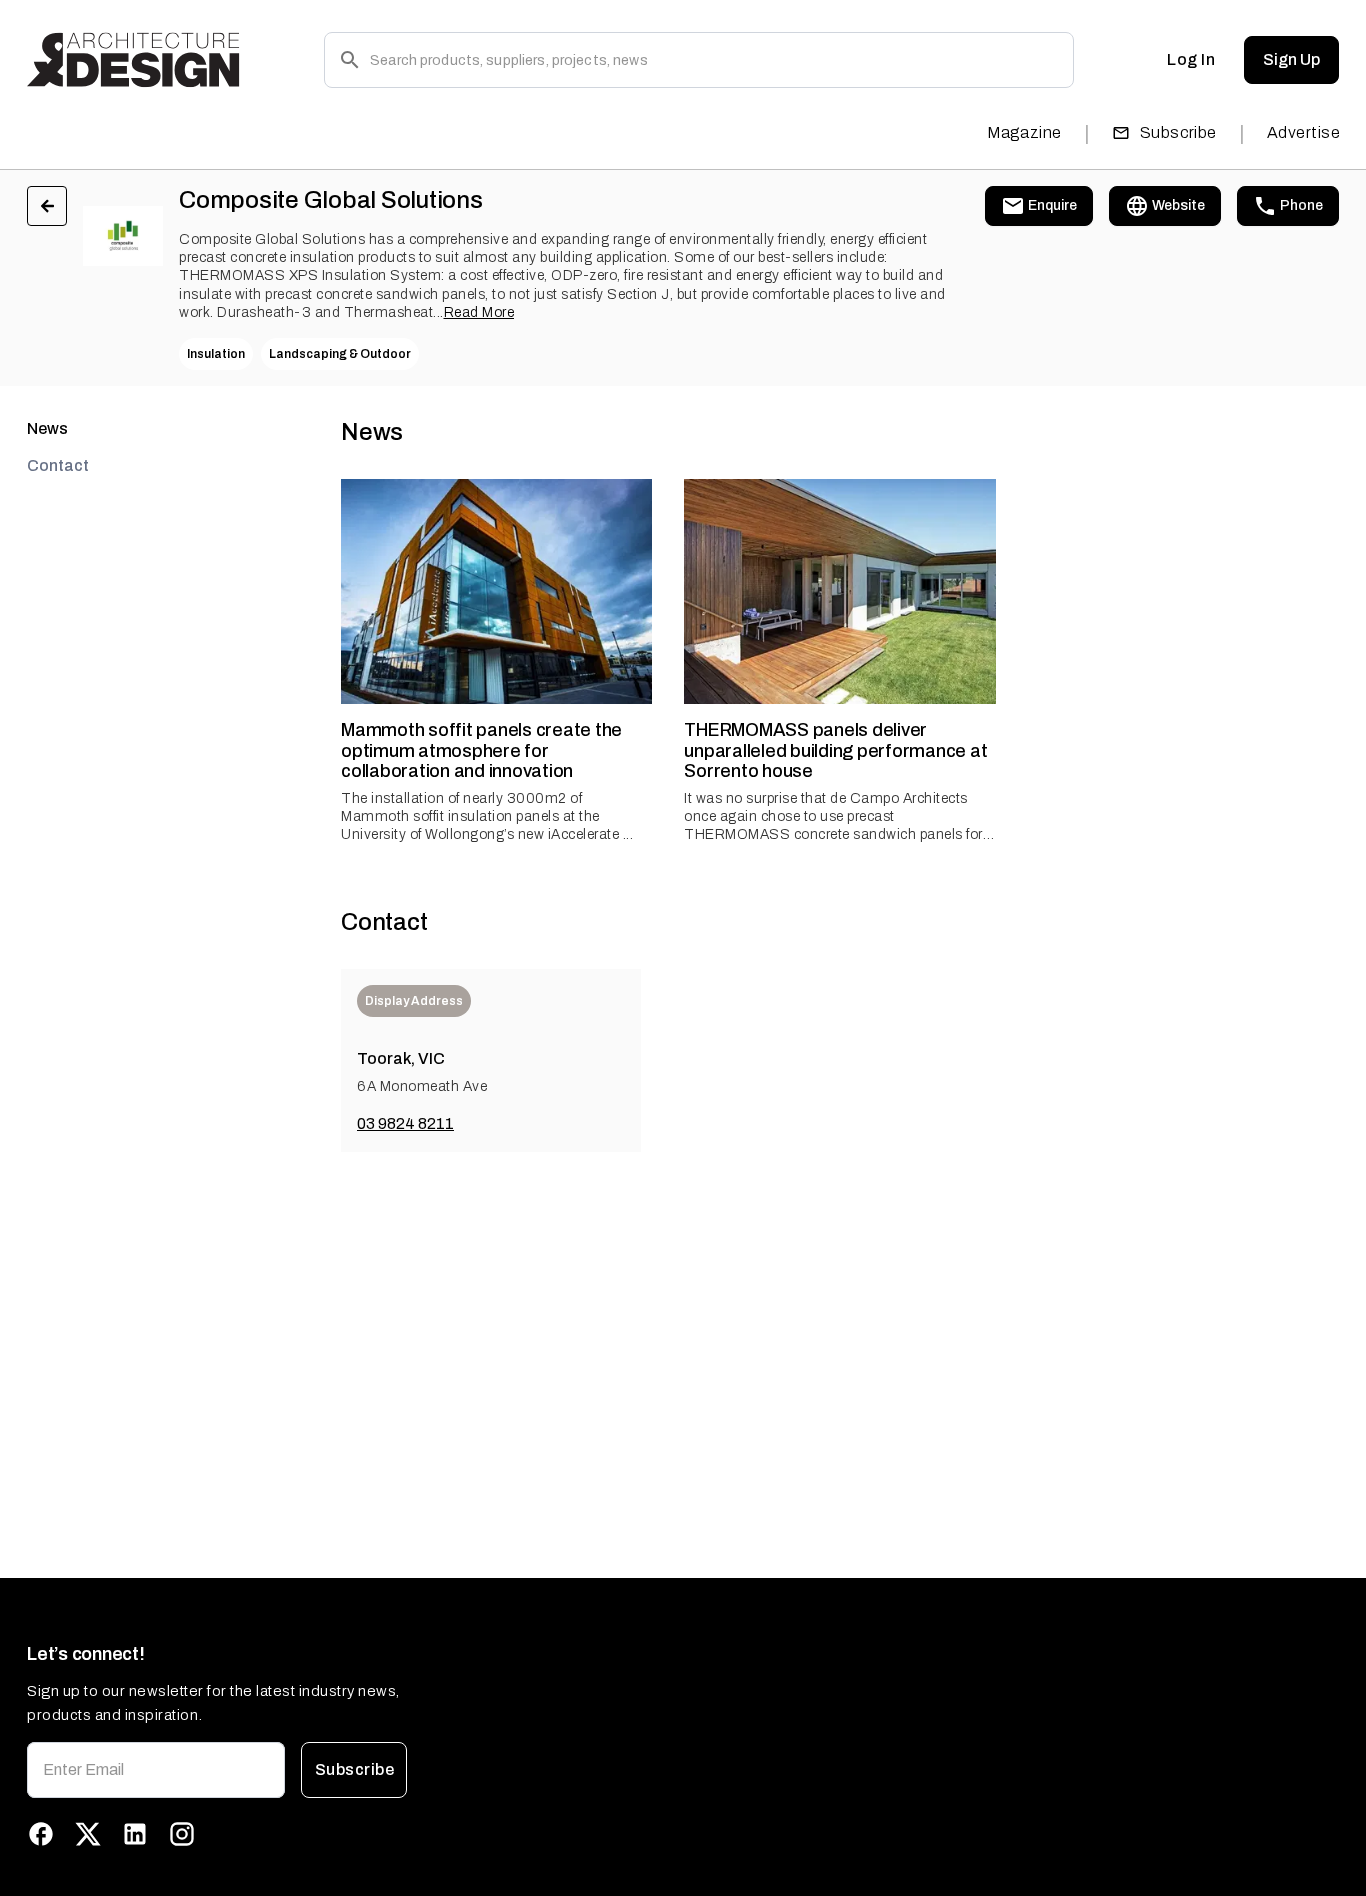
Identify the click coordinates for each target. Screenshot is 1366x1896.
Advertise (1303, 132)
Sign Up (1291, 59)
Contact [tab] (58, 465)
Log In (1191, 59)
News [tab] (47, 428)
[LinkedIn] (135, 1834)
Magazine (1024, 132)
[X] (88, 1834)
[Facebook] (41, 1834)
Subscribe (1178, 132)
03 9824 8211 (405, 1123)
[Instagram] (182, 1834)
